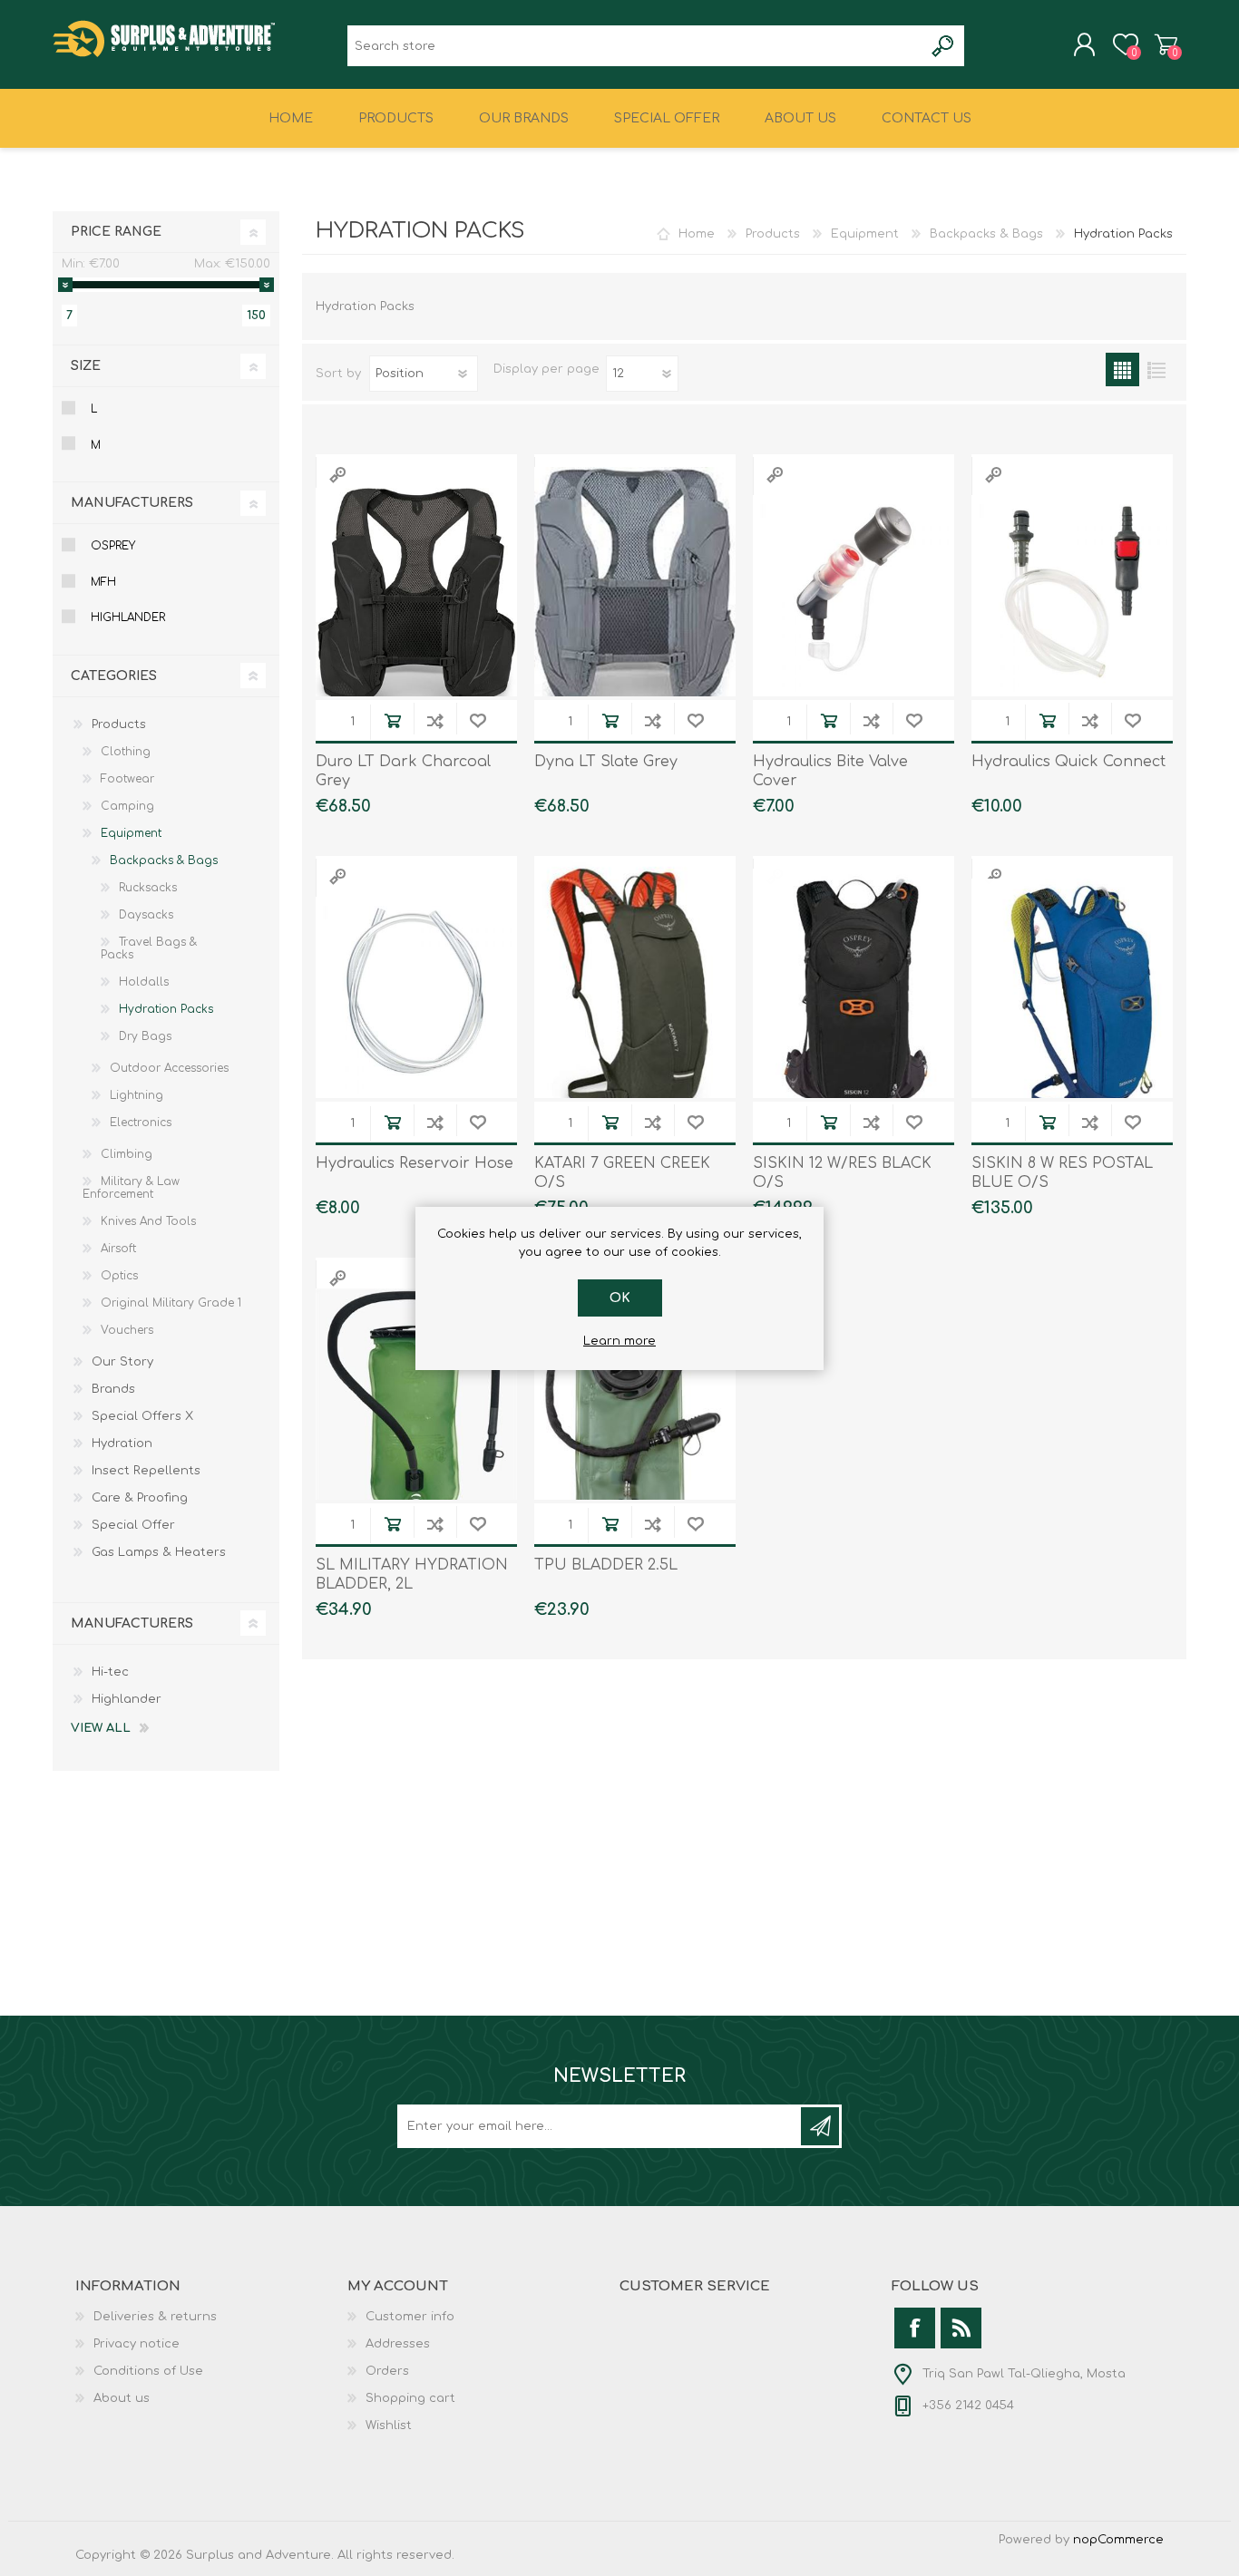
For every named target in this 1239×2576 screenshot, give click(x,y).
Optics (119, 1276)
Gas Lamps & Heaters (159, 1552)
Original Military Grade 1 (171, 1303)
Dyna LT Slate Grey (606, 762)
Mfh (103, 582)
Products (773, 234)
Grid (1122, 369)
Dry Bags (145, 1036)
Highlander (128, 617)
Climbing (127, 1154)
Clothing (126, 752)
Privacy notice (137, 2344)
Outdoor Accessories (169, 1068)
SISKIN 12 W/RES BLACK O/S (842, 1173)
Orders (387, 2371)
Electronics (141, 1123)
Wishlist (389, 2425)
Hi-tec (110, 1672)
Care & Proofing (140, 1498)
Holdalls (144, 982)
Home (697, 234)
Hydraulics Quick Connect (1068, 762)
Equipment (865, 234)
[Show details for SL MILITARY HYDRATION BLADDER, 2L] (416, 1399)
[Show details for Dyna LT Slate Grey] (635, 596)
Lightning (137, 1095)
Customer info (410, 2317)
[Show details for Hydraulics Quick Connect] (1072, 596)
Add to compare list (435, 720)
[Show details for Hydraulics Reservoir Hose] (416, 997)
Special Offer (133, 1525)
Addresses (398, 2344)
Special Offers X (142, 1416)
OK (620, 1298)
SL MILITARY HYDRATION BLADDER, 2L (412, 1575)
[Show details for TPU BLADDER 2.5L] (635, 1399)
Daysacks (146, 915)
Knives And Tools (148, 1221)
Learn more (619, 1341)
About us (122, 2398)
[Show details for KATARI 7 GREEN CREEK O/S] (635, 997)
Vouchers (127, 1330)
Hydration (122, 1444)
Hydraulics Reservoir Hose (415, 1163)
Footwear (127, 779)
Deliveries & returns (155, 2317)
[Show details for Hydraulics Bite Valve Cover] (854, 596)
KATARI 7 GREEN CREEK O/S (622, 1173)
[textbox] (635, 46)
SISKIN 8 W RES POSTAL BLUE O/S (1062, 1173)
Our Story (122, 1362)
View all (101, 1728)
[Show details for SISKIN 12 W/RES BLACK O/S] (854, 997)
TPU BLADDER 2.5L (606, 1565)
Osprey (113, 546)
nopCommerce (1118, 2540)
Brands (113, 1389)
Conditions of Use (148, 2371)
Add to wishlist (478, 720)
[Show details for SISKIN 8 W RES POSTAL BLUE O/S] (1072, 997)
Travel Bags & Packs (149, 948)
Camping (127, 806)
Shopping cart (1166, 44)
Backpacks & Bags (986, 234)
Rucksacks (148, 888)
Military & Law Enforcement (131, 1188)
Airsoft (118, 1249)
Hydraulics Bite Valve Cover (830, 771)
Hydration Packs (166, 1009)
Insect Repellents (146, 1471)
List (1156, 369)
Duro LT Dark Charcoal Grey (403, 771)
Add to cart (392, 720)
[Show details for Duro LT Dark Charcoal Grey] (416, 596)
